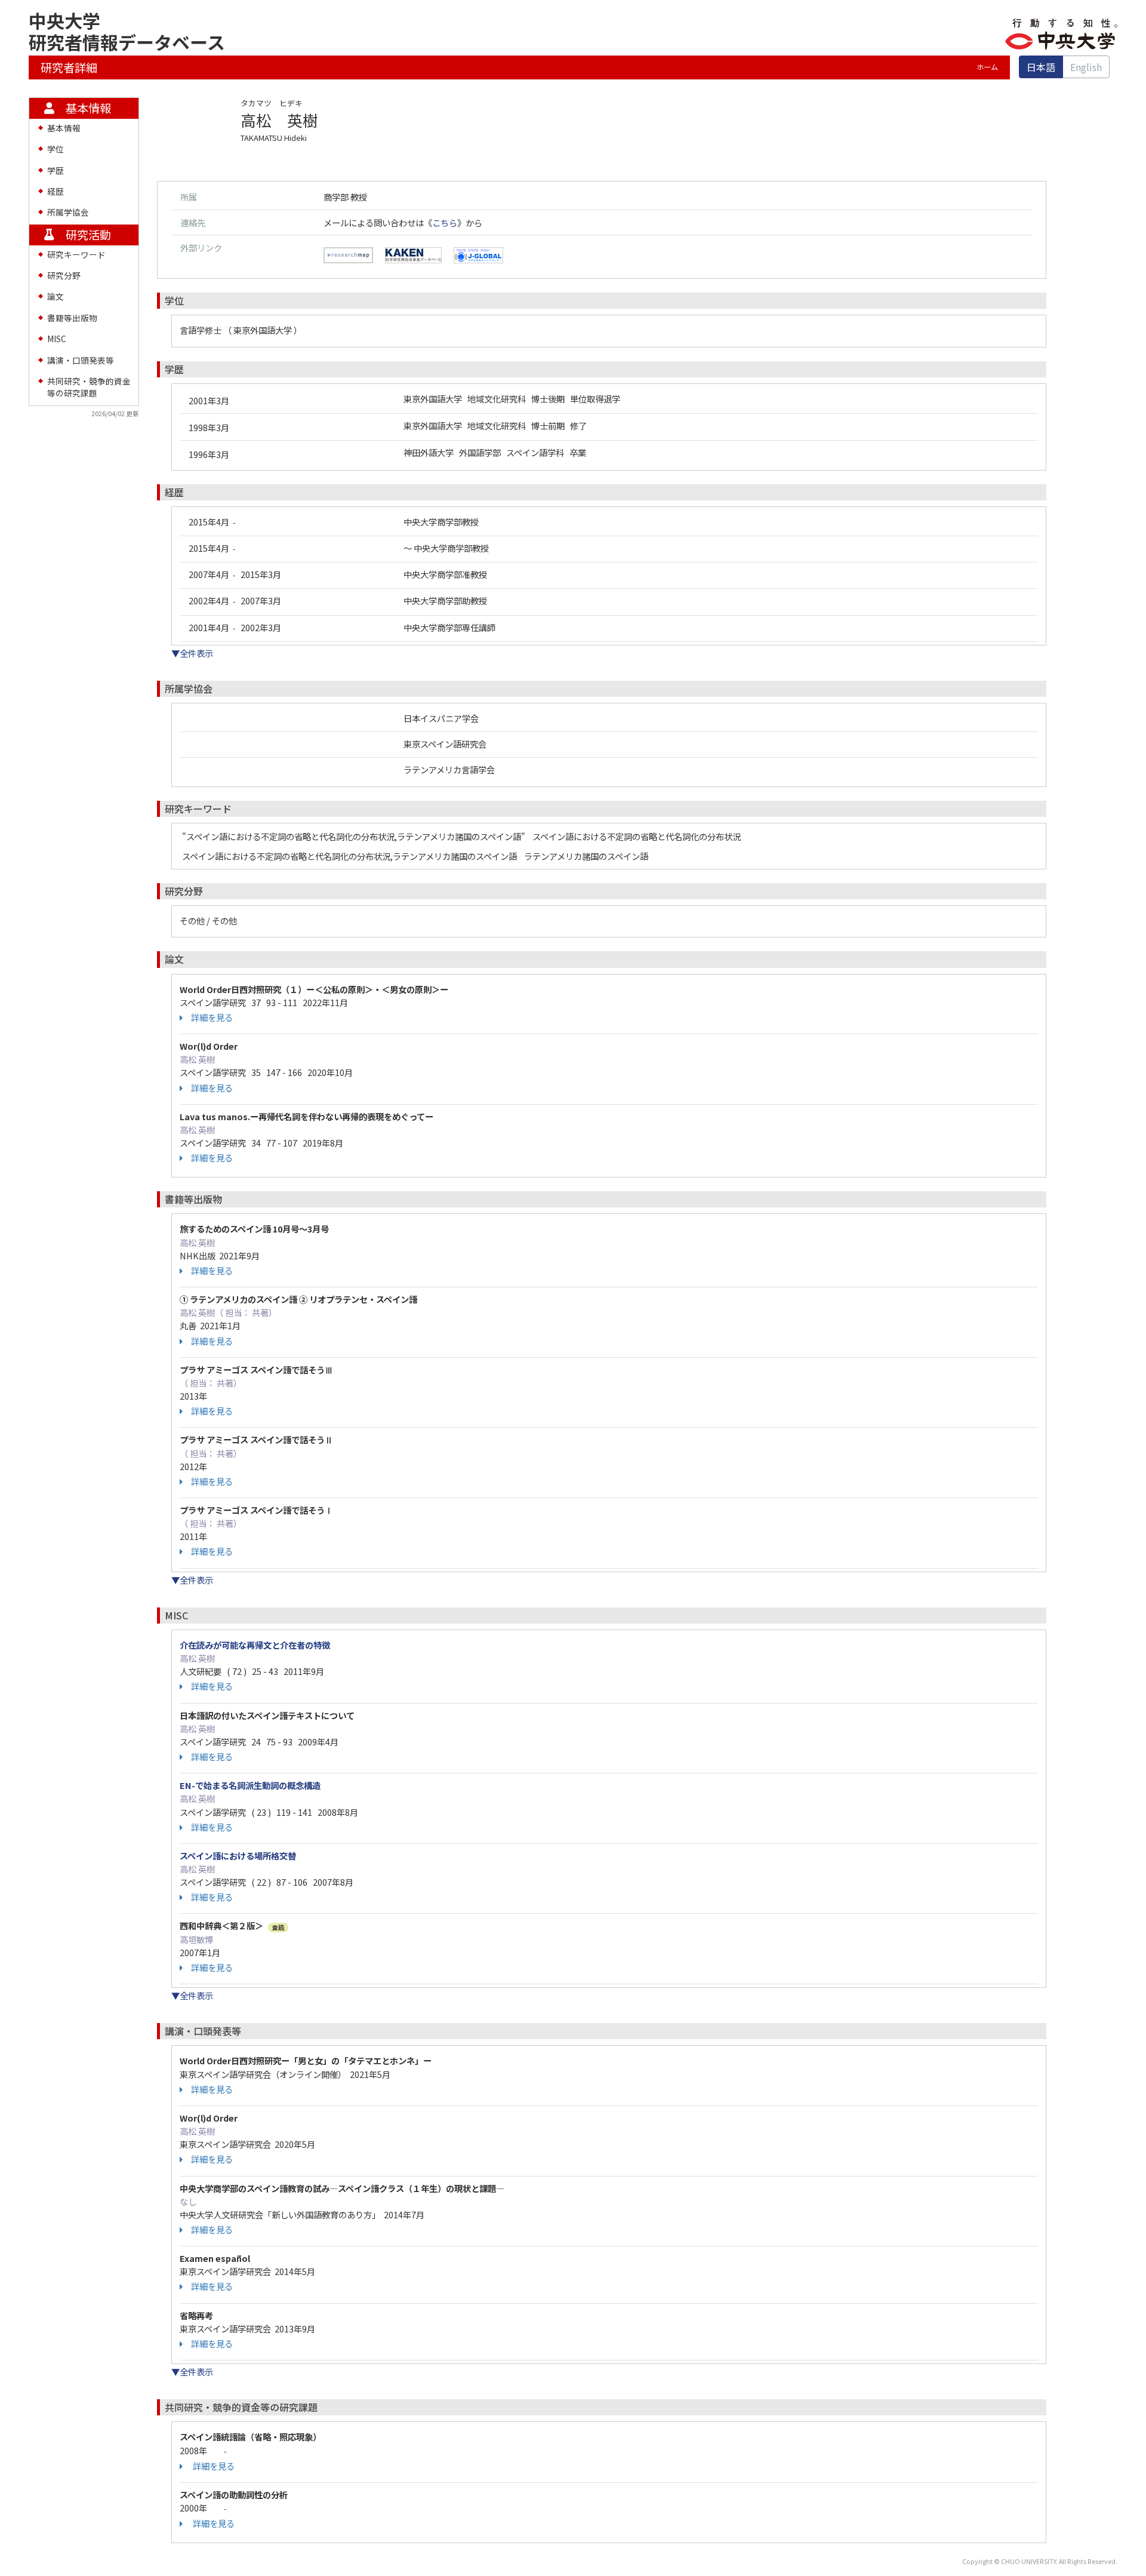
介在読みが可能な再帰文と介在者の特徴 (255, 1645)
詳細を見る (212, 1018)
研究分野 (64, 275)
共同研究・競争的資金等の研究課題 (89, 387)
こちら (445, 222)
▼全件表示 (192, 653)
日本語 (1041, 67)
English (1086, 67)
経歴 (56, 191)
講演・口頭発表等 (81, 360)
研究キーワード (76, 254)
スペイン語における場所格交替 (238, 1856)
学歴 (56, 170)
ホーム (987, 67)
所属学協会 (68, 212)
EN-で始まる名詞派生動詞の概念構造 (250, 1785)
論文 (56, 296)
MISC (57, 339)
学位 (56, 149)
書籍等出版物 (72, 318)
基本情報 (64, 128)
